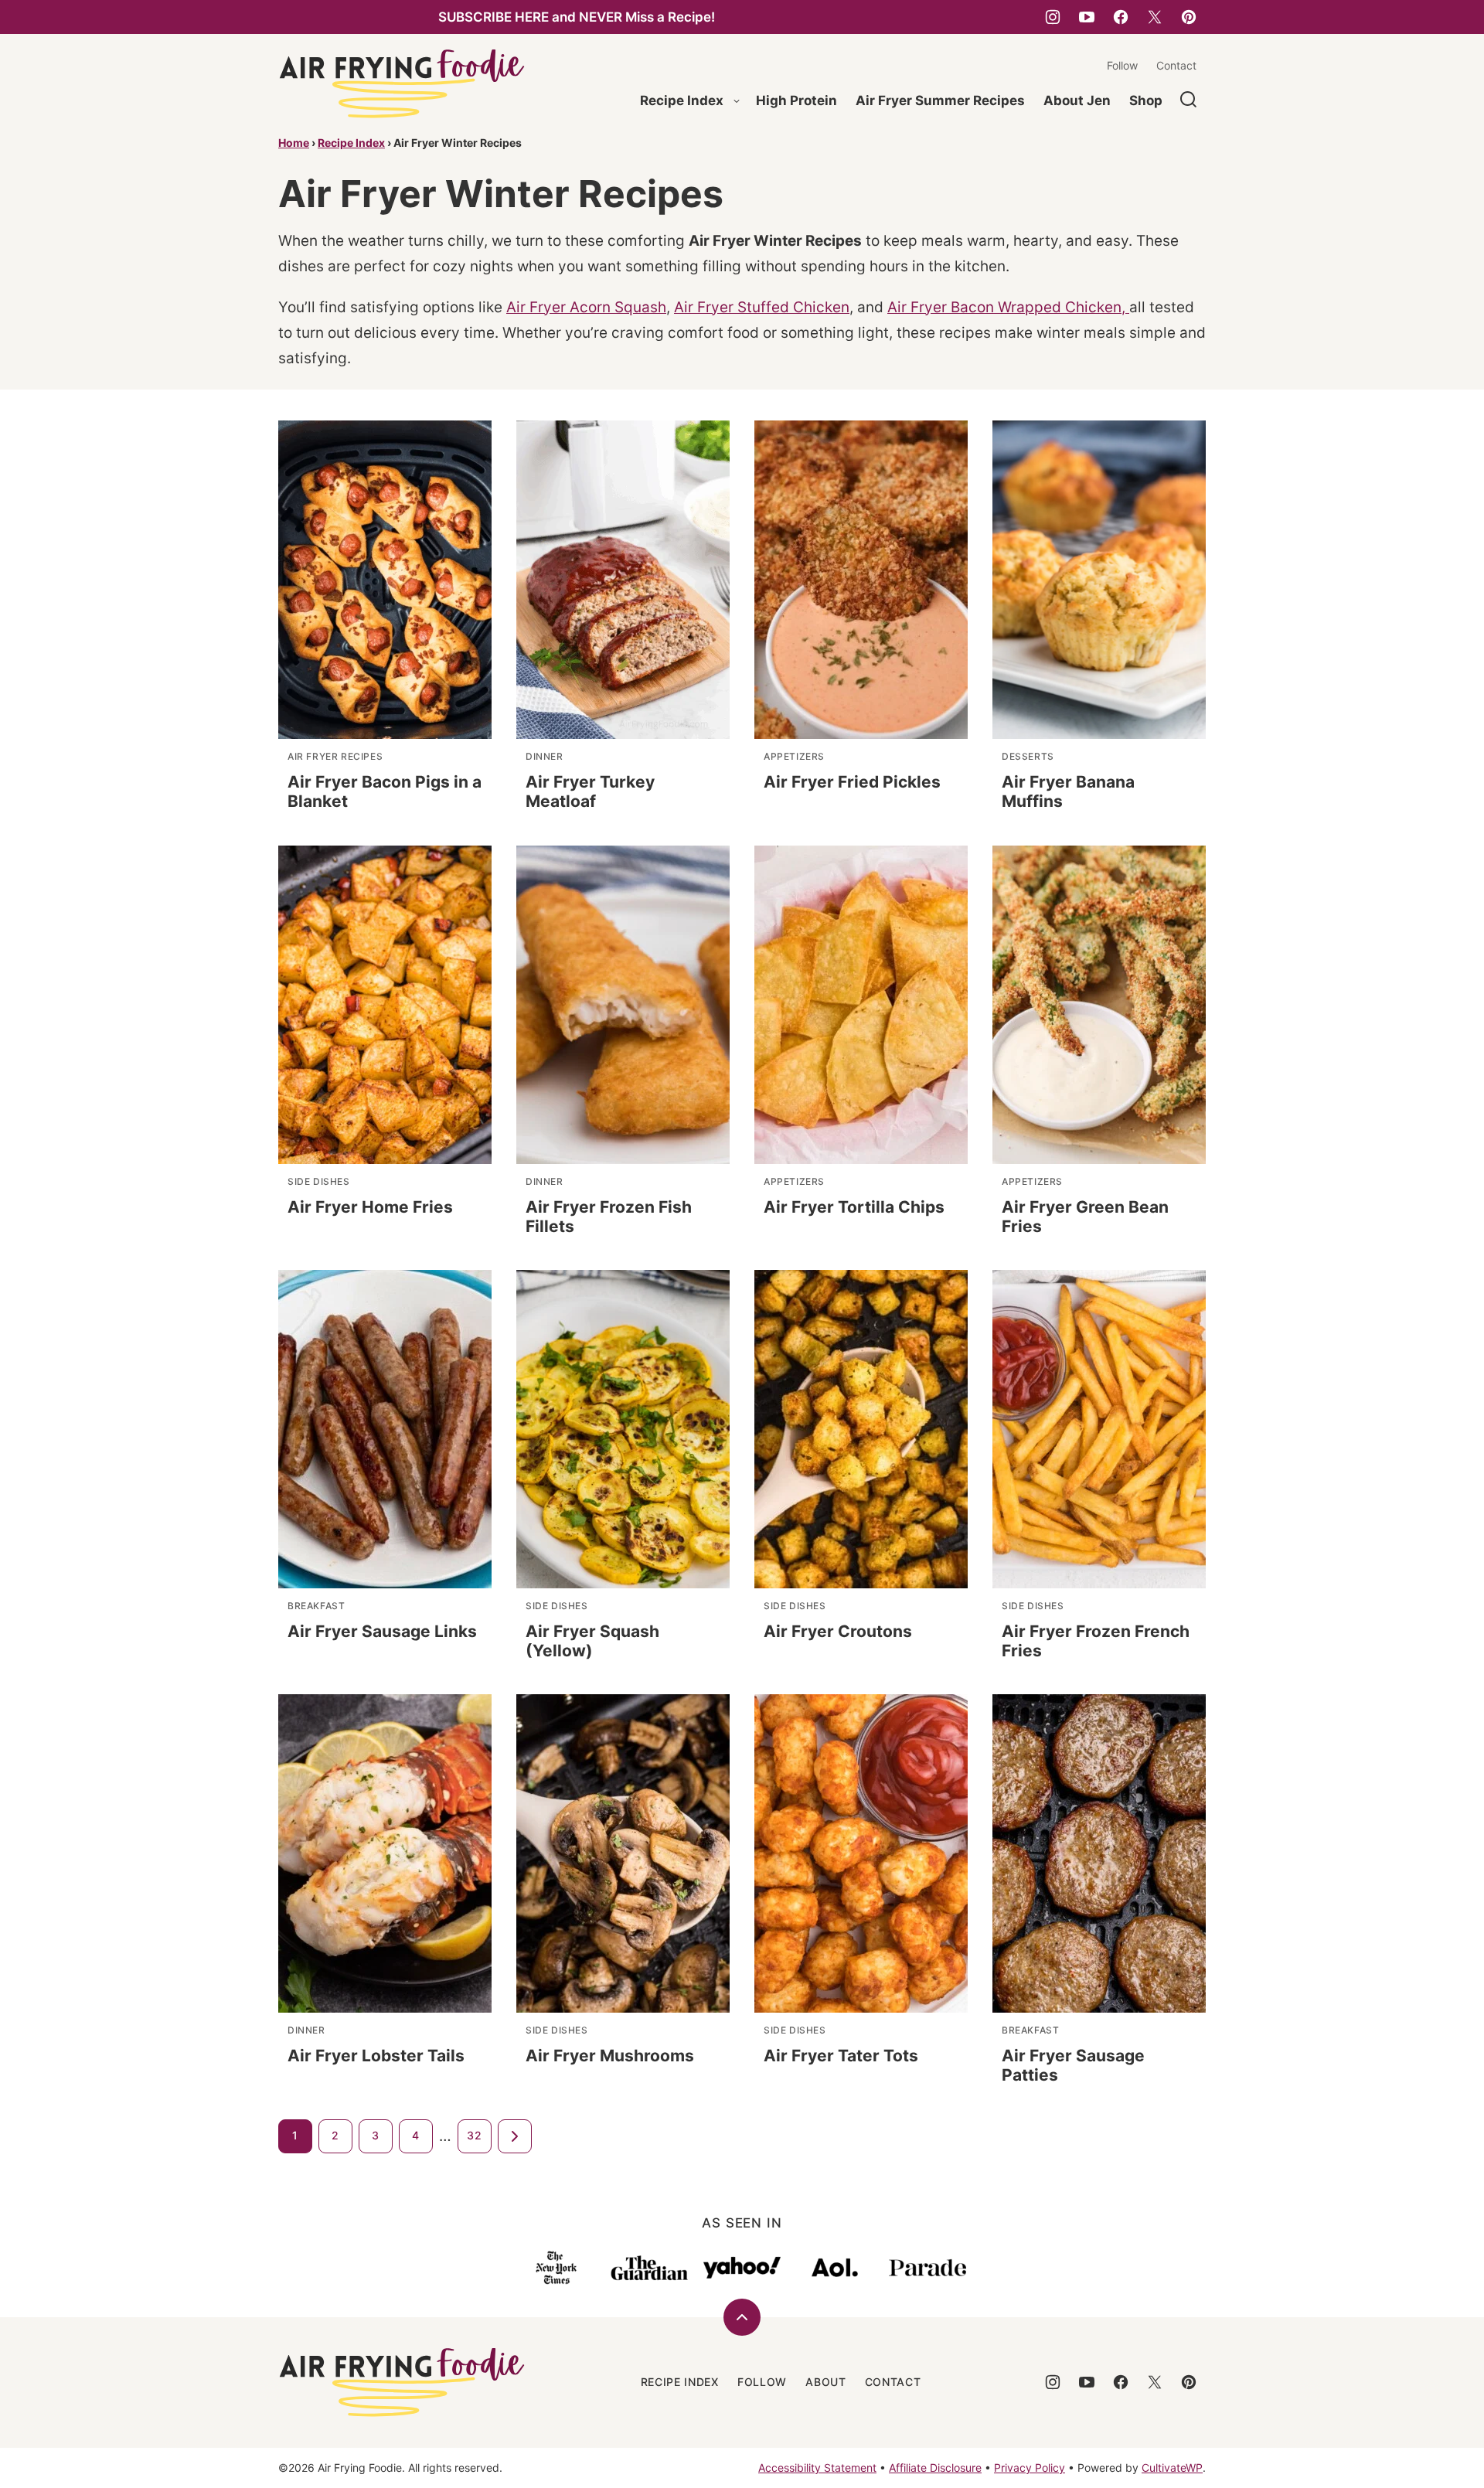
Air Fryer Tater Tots (841, 2056)
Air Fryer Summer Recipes (940, 100)
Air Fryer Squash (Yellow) (592, 1641)
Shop (1146, 100)
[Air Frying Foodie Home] (402, 84)
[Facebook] (1121, 17)
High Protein (796, 100)
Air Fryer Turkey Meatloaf (590, 791)
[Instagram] (1053, 17)
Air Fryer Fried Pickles (852, 782)
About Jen (1077, 100)
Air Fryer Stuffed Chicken (762, 307)
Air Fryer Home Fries (370, 1207)
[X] (1155, 17)
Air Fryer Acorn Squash (586, 307)
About (826, 2382)
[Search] (1189, 100)
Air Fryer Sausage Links (382, 1631)
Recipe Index (682, 100)
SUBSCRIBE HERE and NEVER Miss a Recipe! (577, 17)
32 (474, 2135)
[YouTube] (1087, 17)
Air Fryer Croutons (838, 1631)
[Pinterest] (1189, 17)
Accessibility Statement (817, 2468)
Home (294, 143)
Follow (1122, 65)
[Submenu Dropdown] (737, 101)
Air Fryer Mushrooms (610, 2056)
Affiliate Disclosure (935, 2468)
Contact (1176, 65)
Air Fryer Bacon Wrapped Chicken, (1008, 307)
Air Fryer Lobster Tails (376, 2056)
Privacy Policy (1030, 2468)
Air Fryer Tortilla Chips (854, 1207)
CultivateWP (1172, 2468)
